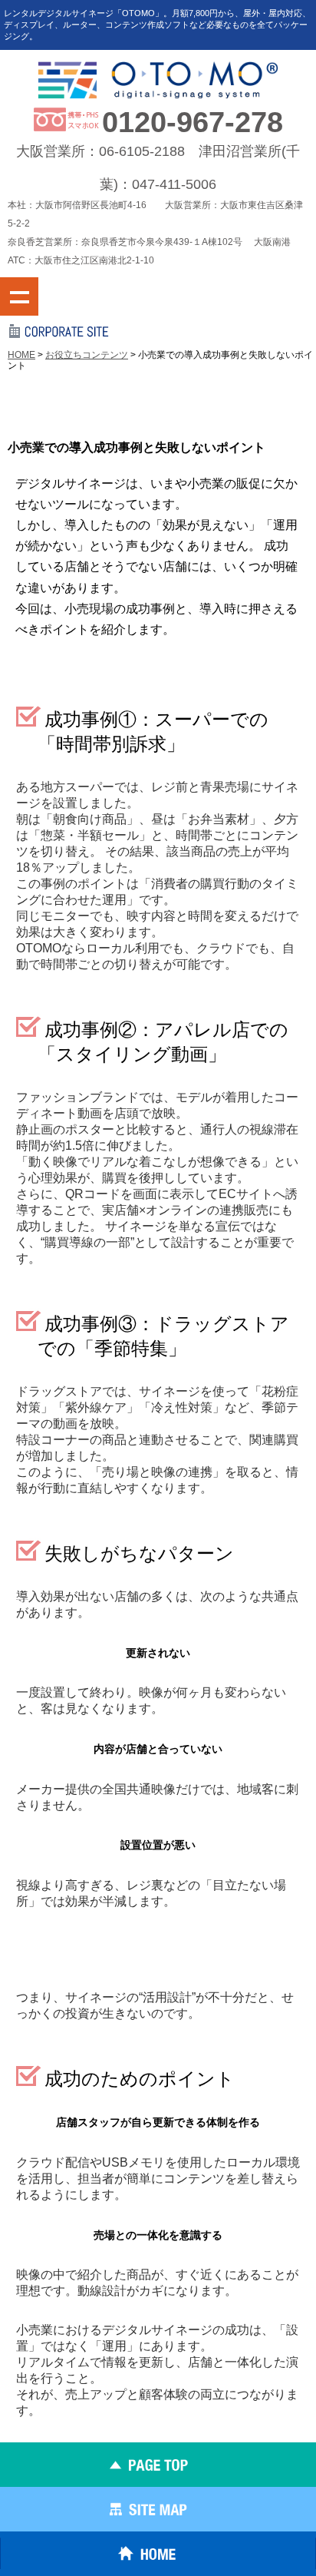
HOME (21, 355)
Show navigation (19, 296)
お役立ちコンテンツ (87, 355)
